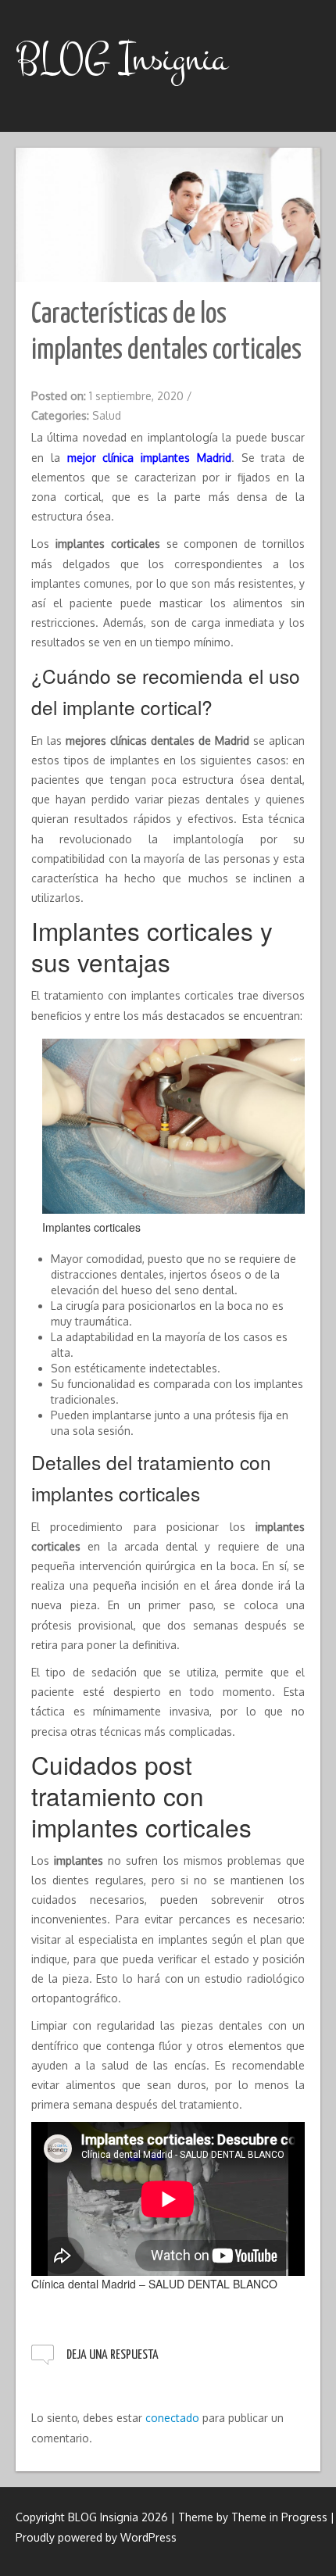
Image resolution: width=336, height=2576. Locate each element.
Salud (107, 415)
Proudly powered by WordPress (96, 2537)
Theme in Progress (279, 2517)
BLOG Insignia (122, 59)
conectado (172, 2418)
